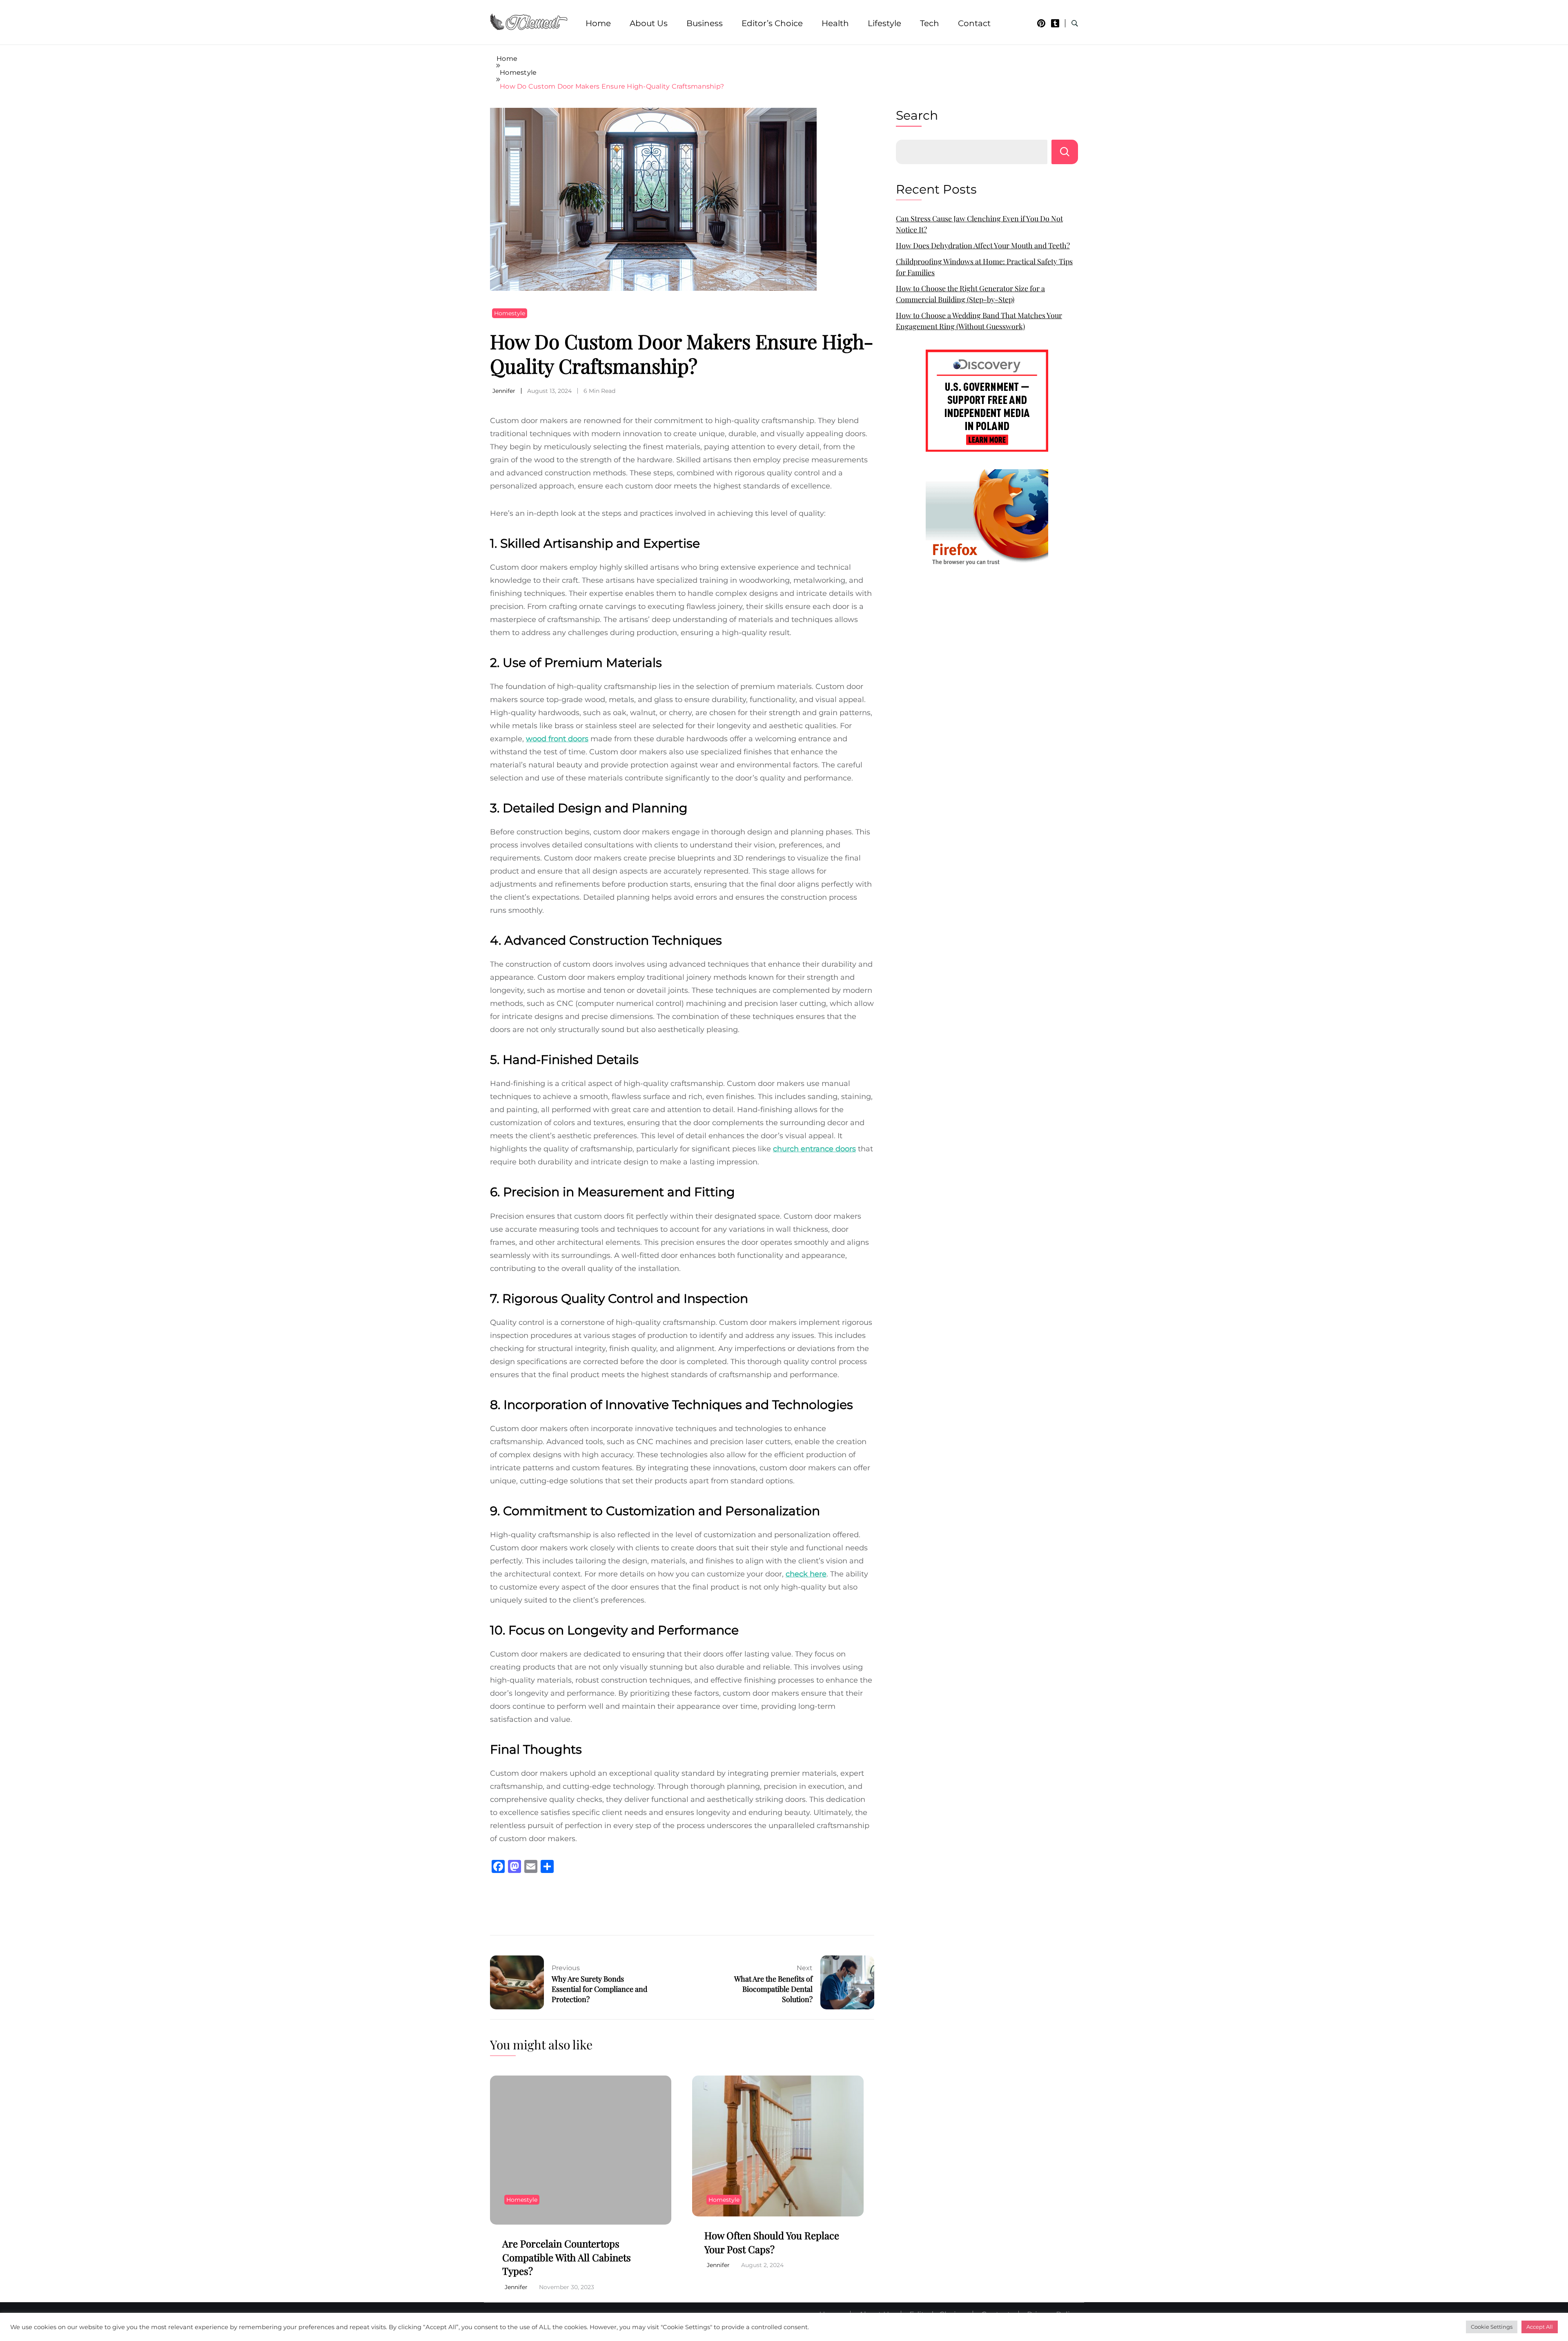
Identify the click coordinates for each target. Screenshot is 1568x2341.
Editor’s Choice (772, 23)
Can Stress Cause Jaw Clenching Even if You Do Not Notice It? (979, 224)
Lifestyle (884, 23)
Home (598, 23)
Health (835, 23)
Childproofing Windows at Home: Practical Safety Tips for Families (984, 267)
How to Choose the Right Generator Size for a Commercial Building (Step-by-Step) (970, 294)
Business (705, 23)
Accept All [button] (1540, 2327)
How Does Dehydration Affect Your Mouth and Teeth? (983, 245)
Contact (974, 23)
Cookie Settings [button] (1492, 2327)
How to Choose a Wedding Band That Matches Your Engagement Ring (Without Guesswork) (979, 321)
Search (917, 115)
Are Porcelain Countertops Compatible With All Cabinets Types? (567, 2257)
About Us (649, 23)
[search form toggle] (1075, 23)
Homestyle (510, 313)
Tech (930, 23)
